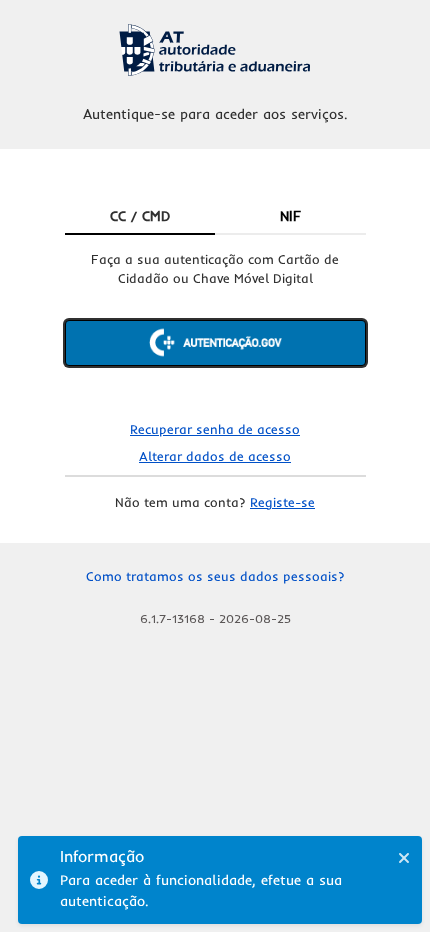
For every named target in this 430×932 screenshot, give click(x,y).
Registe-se (282, 502)
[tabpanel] (215, 325)
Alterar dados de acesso (215, 456)
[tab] (140, 217)
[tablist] (215, 217)
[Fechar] (404, 858)
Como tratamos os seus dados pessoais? (215, 576)
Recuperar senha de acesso (215, 429)
